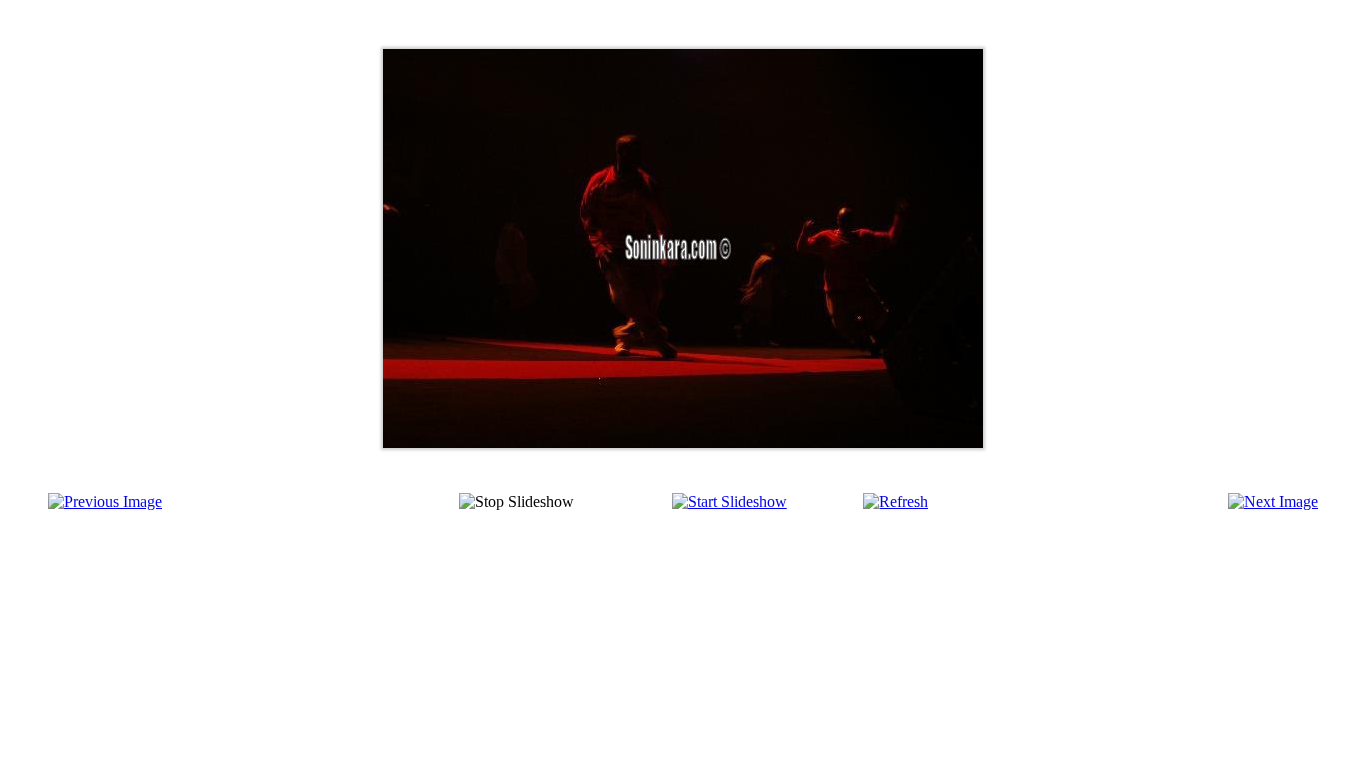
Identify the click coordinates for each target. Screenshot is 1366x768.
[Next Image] (1273, 501)
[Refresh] (895, 501)
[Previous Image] (105, 501)
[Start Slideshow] (729, 501)
